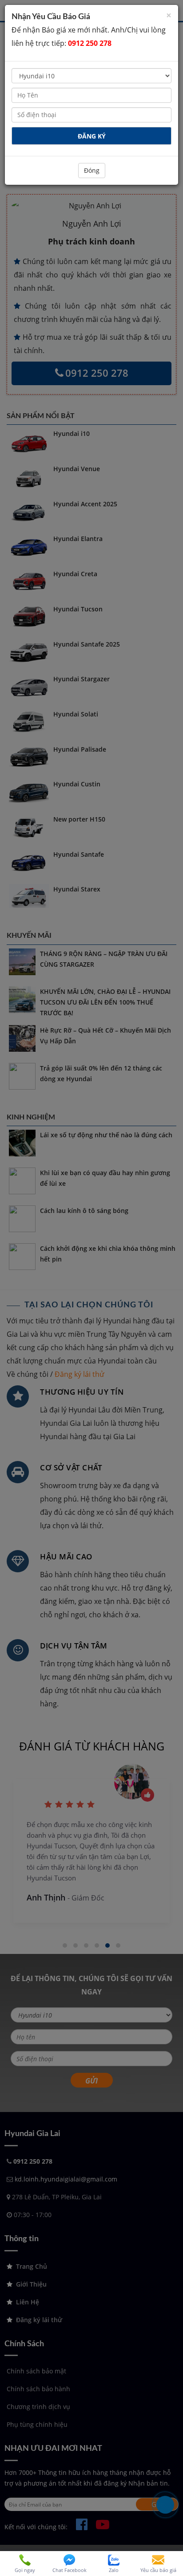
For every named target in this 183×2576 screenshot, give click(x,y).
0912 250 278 (90, 43)
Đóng (92, 170)
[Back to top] (170, 2538)
